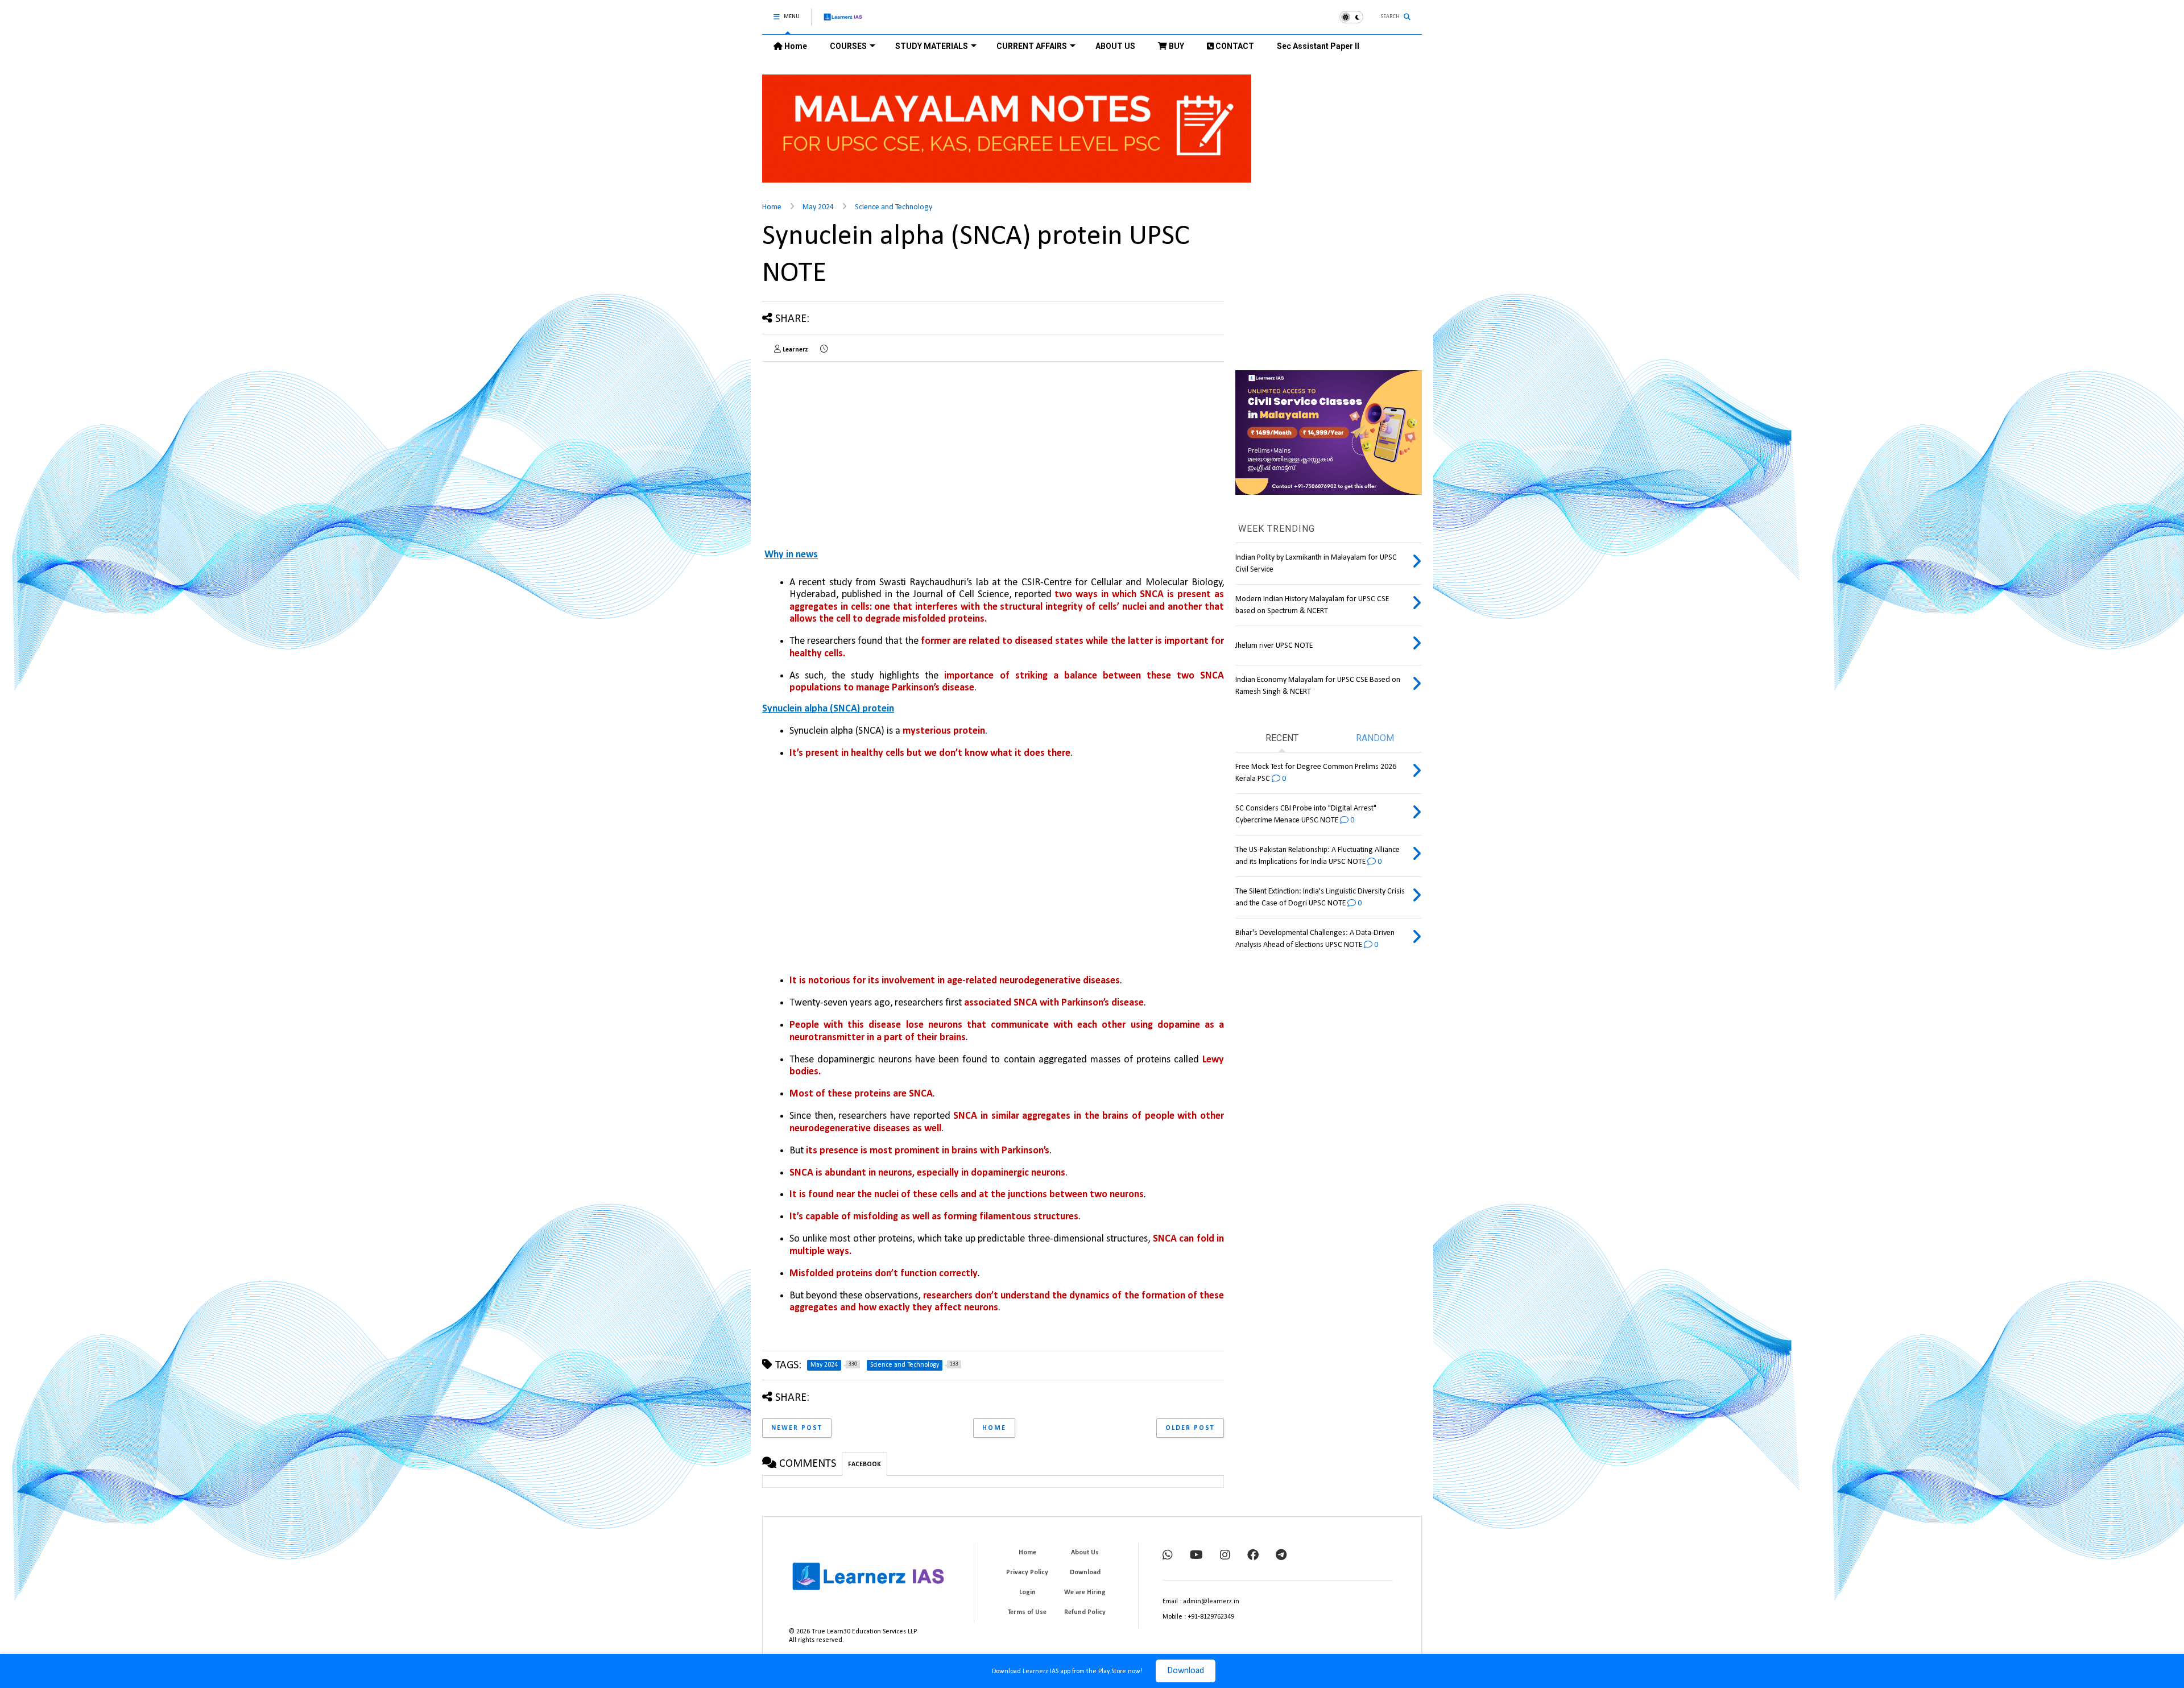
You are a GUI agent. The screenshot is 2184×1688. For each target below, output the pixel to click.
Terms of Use (1027, 1612)
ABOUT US (1115, 46)
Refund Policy (1085, 1612)
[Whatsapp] (1168, 1556)
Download (1186, 1671)
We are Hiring (1085, 1592)
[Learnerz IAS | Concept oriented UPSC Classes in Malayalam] (843, 22)
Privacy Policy (1027, 1573)
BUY (1176, 46)
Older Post (1190, 1428)
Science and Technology (894, 207)
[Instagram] (1225, 1556)
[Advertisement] (1007, 868)
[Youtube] (1196, 1556)
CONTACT (1234, 46)
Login (1027, 1592)
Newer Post (797, 1428)
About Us (1085, 1553)
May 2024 (818, 207)
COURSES (848, 46)
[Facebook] (1253, 1556)
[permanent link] (824, 350)
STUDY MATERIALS (932, 46)
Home (795, 46)
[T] (1281, 1556)
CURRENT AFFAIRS (1032, 46)
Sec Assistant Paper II (1318, 46)
